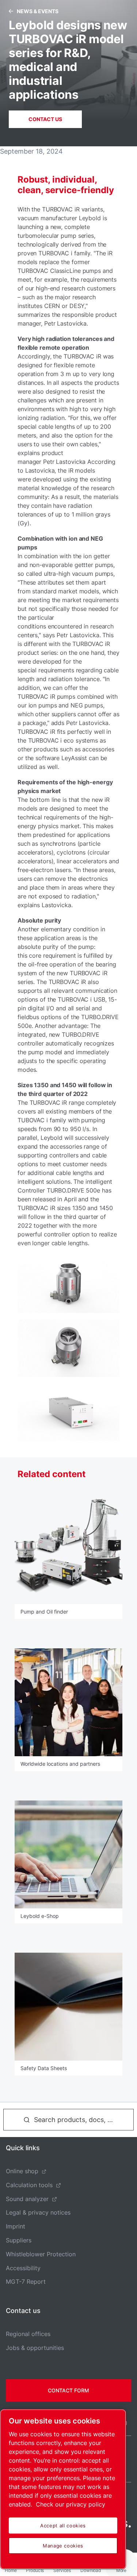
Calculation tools (29, 2185)
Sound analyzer (27, 2199)
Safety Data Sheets (44, 2068)
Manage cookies (63, 2546)
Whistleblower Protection (41, 2254)
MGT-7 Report (26, 2282)
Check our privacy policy (71, 2504)
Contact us (45, 119)
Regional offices (28, 2334)
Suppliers (19, 2240)
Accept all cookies (63, 2526)
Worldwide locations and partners (60, 1764)
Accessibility (23, 2268)
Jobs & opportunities (35, 2348)
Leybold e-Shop (40, 1916)
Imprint (16, 2226)
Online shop (22, 2171)
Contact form (68, 2390)
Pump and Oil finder (44, 1612)
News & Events (38, 11)
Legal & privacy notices (38, 2212)
